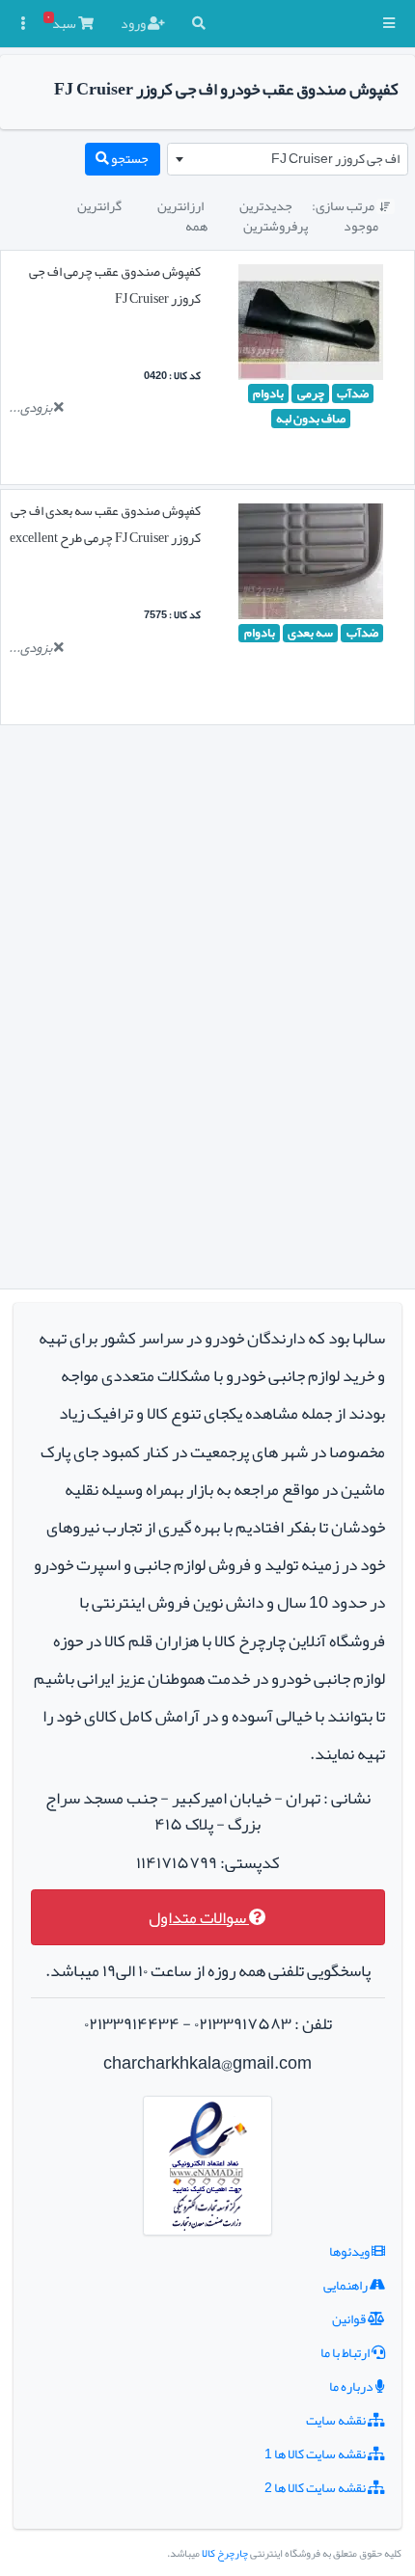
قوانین (350, 2318)
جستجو (129, 158)
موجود (361, 226)
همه (196, 226)
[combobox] (288, 159)
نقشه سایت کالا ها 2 (316, 2487)
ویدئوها (350, 2251)
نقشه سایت (337, 2420)
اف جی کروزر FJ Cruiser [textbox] (335, 158)
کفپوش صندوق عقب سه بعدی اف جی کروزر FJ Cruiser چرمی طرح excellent (105, 524)
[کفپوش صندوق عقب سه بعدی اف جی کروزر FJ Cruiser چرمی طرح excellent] (311, 565)
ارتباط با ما (346, 2352)
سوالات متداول (199, 1918)
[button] (389, 24)
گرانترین (99, 205)
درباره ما (352, 2386)
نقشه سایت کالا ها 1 (316, 2454)
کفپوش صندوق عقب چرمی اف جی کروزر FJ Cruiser (115, 285)
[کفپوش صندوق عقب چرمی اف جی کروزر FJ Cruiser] (311, 326)
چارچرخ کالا (225, 2553)
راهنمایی (346, 2285)
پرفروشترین (276, 226)
